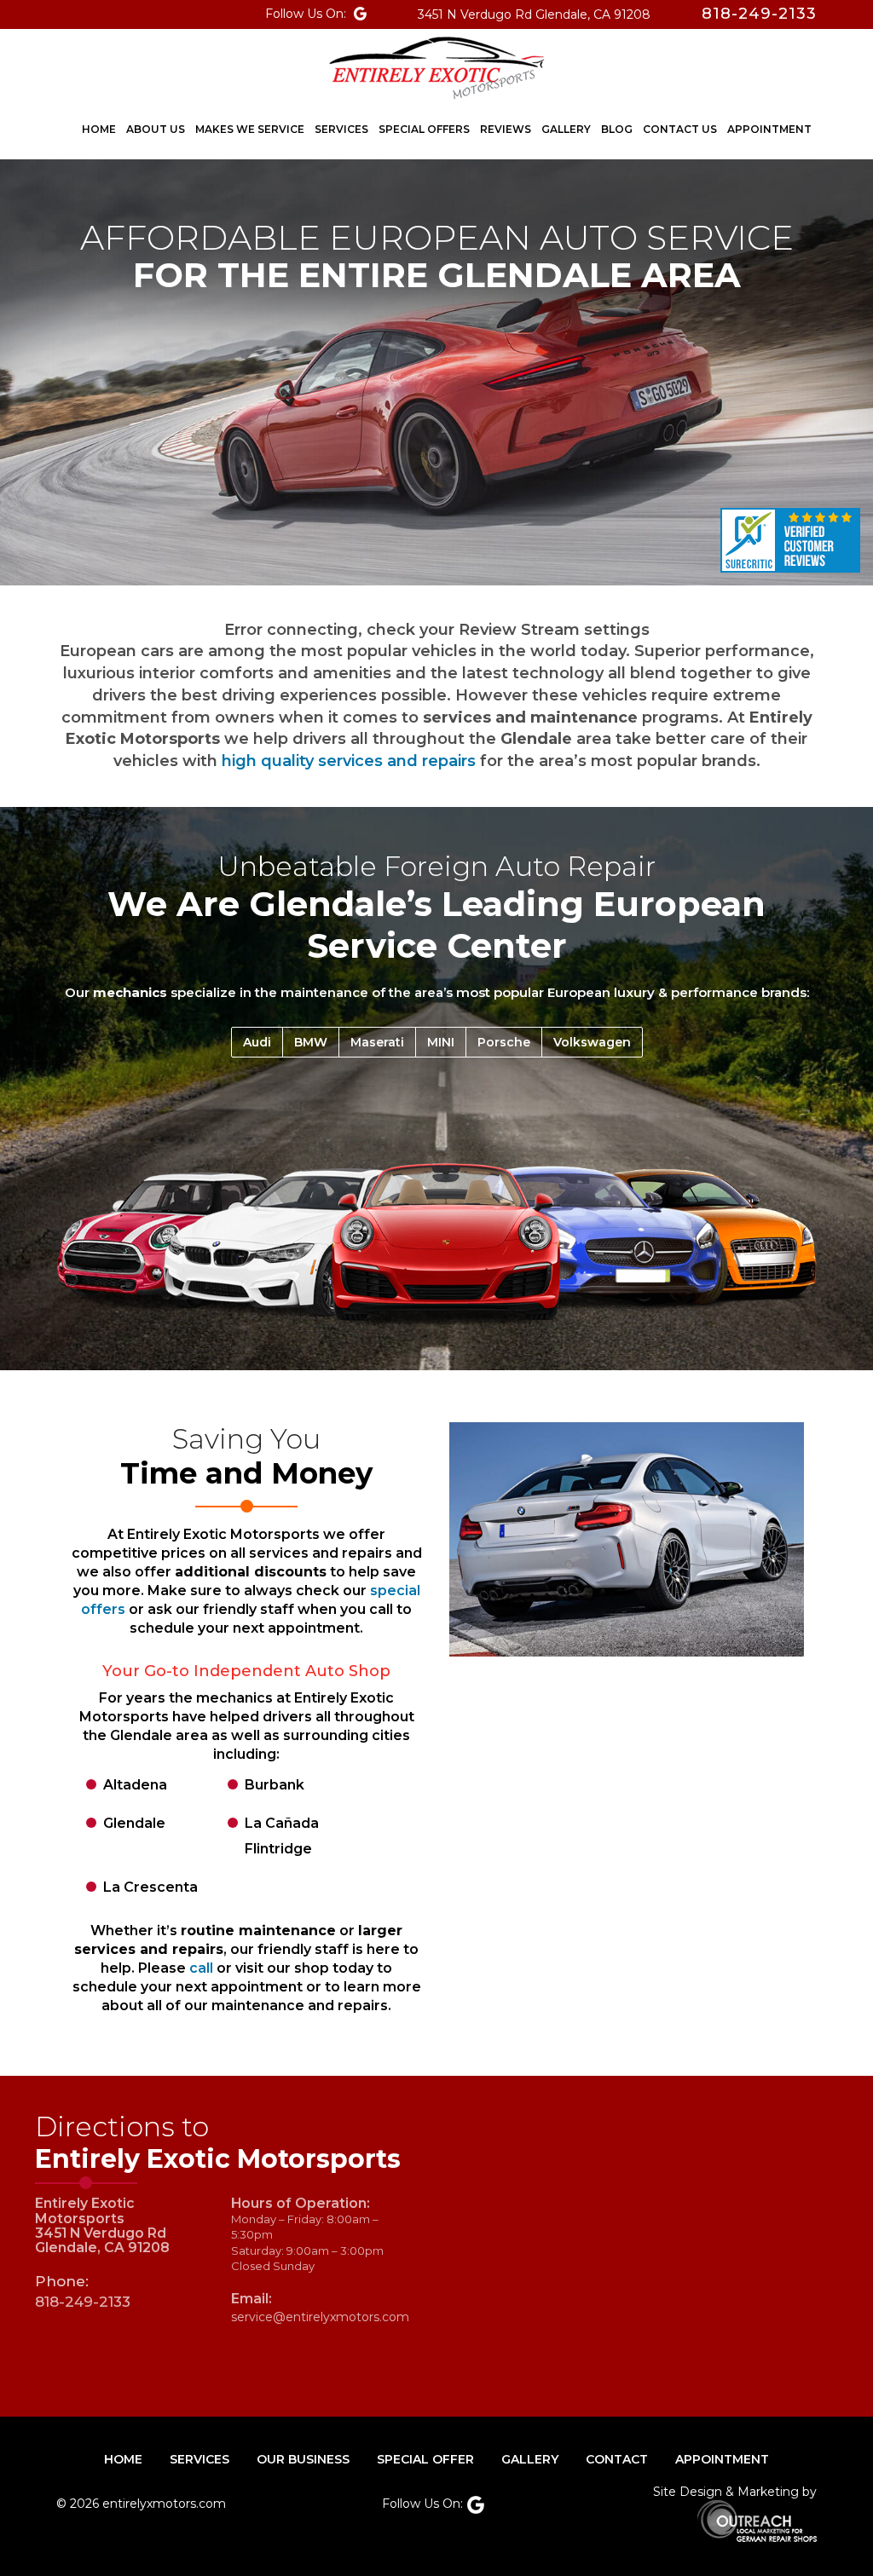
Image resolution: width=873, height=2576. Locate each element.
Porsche (504, 1042)
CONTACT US (680, 129)
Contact (617, 2459)
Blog (617, 129)
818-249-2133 (83, 2302)
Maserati (377, 1042)
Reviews (506, 129)
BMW (311, 1042)
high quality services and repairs (349, 761)
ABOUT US (156, 129)
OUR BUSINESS (303, 2459)
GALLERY (530, 2459)
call (201, 1968)
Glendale (134, 1823)
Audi (257, 1042)
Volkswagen (592, 1042)
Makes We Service (250, 129)
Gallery (566, 129)
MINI (441, 1042)
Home (99, 129)
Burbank (275, 1785)
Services (341, 129)
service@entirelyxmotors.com (320, 2317)
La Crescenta (150, 1887)
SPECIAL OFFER (425, 2459)
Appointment (769, 129)
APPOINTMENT (722, 2459)
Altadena (135, 1785)
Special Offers (424, 129)
